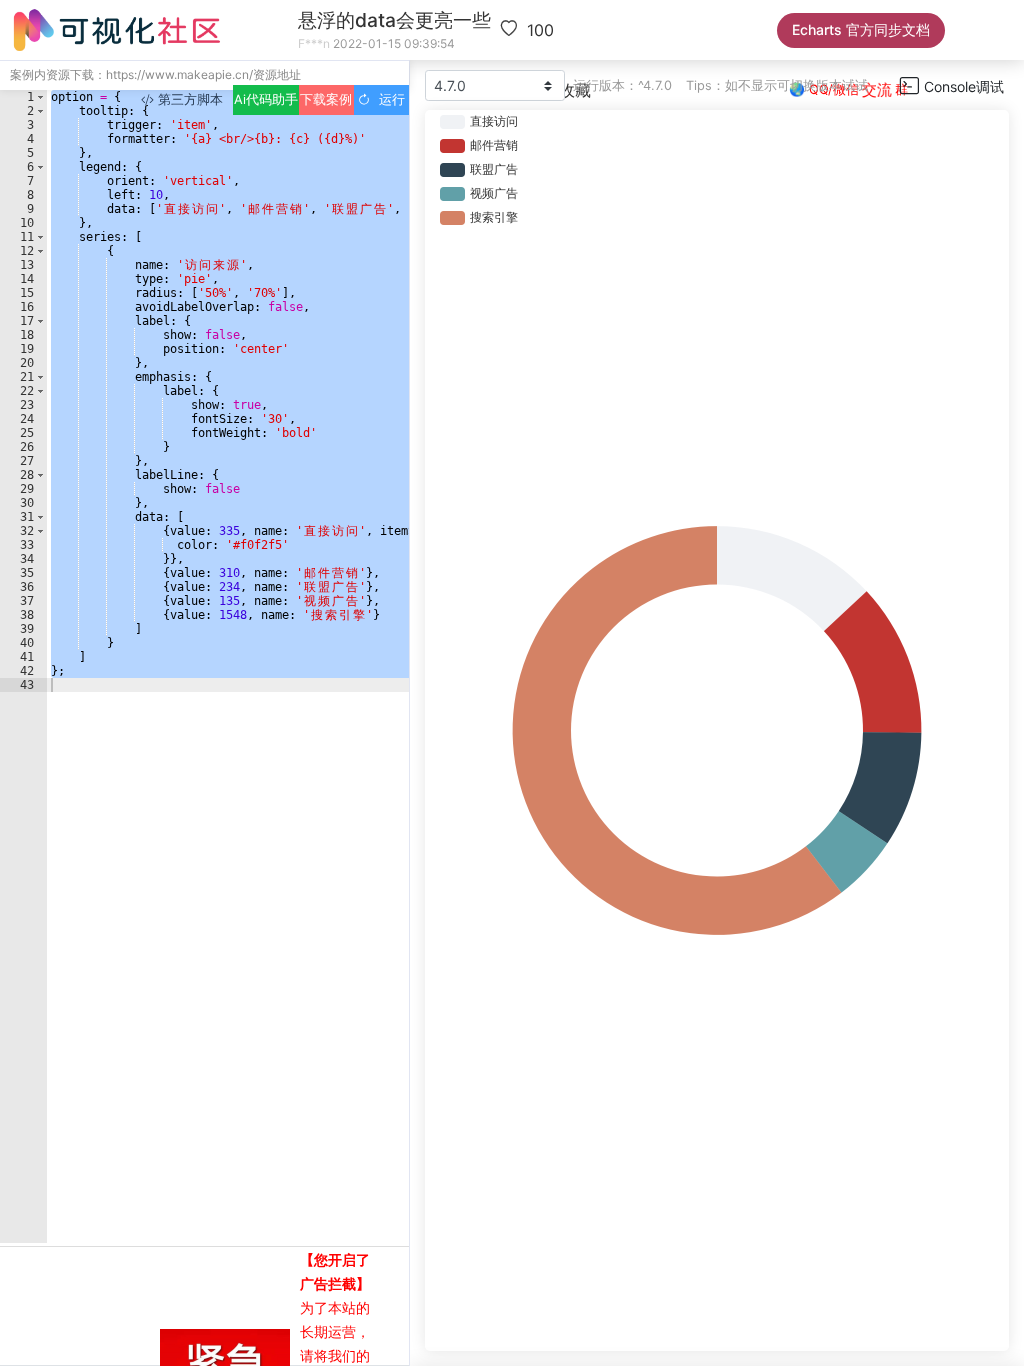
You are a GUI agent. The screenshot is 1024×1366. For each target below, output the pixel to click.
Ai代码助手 (266, 99)
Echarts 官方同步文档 (861, 29)
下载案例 (326, 99)
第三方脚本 (188, 99)
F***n (314, 43)
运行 (388, 99)
